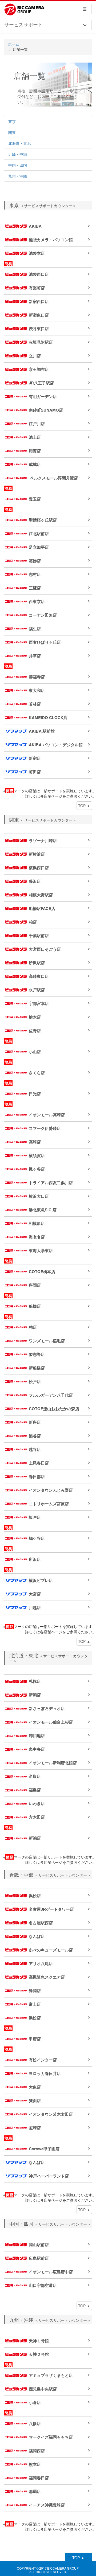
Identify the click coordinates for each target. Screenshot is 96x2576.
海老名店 (37, 1237)
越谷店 (35, 1449)
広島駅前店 (39, 2258)
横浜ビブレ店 (41, 1580)
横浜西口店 (39, 868)
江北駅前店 (39, 534)
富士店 (35, 2004)
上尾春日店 (39, 1463)
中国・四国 (18, 165)
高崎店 (35, 1142)
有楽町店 (37, 288)
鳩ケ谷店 (37, 1538)
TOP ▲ (84, 806)
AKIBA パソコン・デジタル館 (56, 745)
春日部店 (37, 1476)
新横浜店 (37, 854)
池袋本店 (37, 253)
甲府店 (35, 2039)
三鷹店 (35, 588)
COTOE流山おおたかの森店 (54, 1409)
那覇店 (35, 2491)
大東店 (35, 2087)
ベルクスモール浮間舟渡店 (53, 478)
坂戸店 (35, 1517)
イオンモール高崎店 (47, 1115)
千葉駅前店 (39, 936)
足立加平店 (39, 547)
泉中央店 (37, 1749)
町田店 (35, 772)
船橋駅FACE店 (42, 908)
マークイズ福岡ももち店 (51, 2437)
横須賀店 (37, 1155)
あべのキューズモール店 (51, 1950)
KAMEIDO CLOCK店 (48, 717)
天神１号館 (39, 2341)
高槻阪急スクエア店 (47, 1977)
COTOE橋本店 (42, 1271)
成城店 (35, 464)
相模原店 (37, 1223)
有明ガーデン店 (43, 396)
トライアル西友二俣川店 (51, 1183)
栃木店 (35, 1017)
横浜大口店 (39, 1196)
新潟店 (35, 1695)
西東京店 (37, 601)
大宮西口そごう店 (45, 949)
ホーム (14, 44)
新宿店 (35, 758)
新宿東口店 (39, 315)
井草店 (35, 656)
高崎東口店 (39, 976)
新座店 (35, 1422)
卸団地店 (37, 1736)
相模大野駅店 (41, 895)
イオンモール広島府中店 (51, 2272)
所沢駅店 (37, 963)
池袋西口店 (39, 274)
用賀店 (35, 451)
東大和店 (37, 690)
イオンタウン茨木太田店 (51, 2114)
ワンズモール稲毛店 (47, 1341)
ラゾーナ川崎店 (43, 840)
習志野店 (37, 1354)
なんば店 (37, 1936)
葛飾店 (35, 561)
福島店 (35, 1790)
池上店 (35, 437)
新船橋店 (37, 1368)
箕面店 (35, 2101)
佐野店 (35, 1031)
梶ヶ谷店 (37, 1169)
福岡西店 (37, 2451)
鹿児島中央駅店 (43, 2389)
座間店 (35, 1285)
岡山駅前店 (39, 2245)
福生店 (35, 629)
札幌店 (35, 1681)
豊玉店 (35, 499)
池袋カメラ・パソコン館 (51, 240)
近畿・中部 (18, 154)
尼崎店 (35, 2128)
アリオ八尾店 (41, 1963)
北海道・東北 (19, 143)
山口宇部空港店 (43, 2285)
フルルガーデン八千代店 (51, 1395)
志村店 (35, 574)
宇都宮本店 (39, 1003)
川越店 (35, 1607)
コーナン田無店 (43, 615)
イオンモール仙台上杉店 (51, 1722)
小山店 (35, 1052)
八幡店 (35, 2423)
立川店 (35, 356)
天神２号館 (39, 2354)
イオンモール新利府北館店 (53, 1763)
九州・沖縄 (18, 176)
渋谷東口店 (39, 329)
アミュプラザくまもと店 (51, 2375)
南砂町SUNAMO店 (46, 410)
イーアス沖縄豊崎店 (47, 2505)
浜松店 (35, 1896)
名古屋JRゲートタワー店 (51, 1909)
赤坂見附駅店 (41, 342)
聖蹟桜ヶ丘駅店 (43, 520)
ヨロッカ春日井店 (45, 2073)
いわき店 (37, 1803)
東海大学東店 (41, 1250)
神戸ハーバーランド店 (49, 2176)
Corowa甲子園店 (44, 2149)
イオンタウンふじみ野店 (51, 1490)
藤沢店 (35, 881)
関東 (12, 132)
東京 (12, 121)
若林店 (35, 704)
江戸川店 (37, 424)
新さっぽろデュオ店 (47, 1708)
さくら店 (37, 1073)
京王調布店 (39, 369)
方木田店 (37, 1817)
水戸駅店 (37, 990)
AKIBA (35, 226)
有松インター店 (43, 2060)
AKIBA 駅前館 (42, 731)
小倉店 (35, 2402)
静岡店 (35, 1991)
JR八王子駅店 (41, 383)
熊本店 (35, 2464)
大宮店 (35, 1594)
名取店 (35, 1776)
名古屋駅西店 (41, 1923)
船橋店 (35, 1306)
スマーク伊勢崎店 (45, 1128)
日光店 (35, 1094)
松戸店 (35, 1381)
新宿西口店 (39, 301)
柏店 (33, 922)
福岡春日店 (39, 2478)
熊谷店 (35, 1436)
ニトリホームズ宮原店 (49, 1504)
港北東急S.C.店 (43, 1210)
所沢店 (35, 1559)
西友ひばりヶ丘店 (45, 642)
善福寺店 (37, 677)
